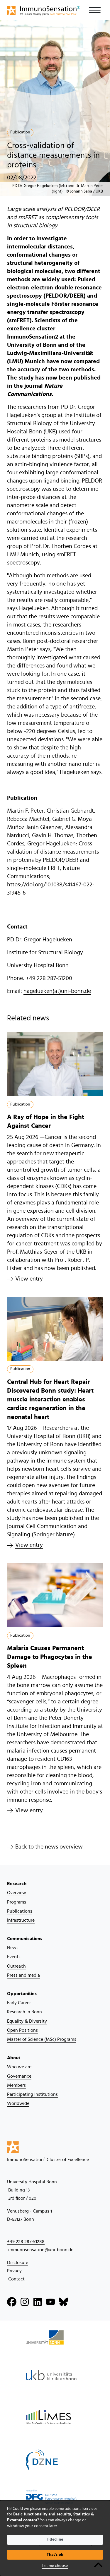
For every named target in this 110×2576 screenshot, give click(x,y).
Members (16, 2085)
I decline (55, 2539)
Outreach (16, 1966)
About (14, 2058)
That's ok (55, 2555)
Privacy (14, 2271)
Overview (17, 1893)
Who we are (19, 2067)
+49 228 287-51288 (26, 2242)
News (13, 1948)
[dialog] (55, 2538)
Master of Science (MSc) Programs (42, 2039)
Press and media (23, 1975)
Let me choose (55, 2566)
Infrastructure (21, 1920)
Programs (17, 1902)
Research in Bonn (24, 2012)
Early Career (19, 2003)
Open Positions (22, 2030)
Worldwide (18, 2103)
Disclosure (18, 2263)
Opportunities (22, 1994)
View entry (29, 1279)
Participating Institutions (32, 2094)
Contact (16, 2279)
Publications (20, 1911)
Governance (19, 2076)
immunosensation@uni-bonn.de (40, 2250)
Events (14, 1957)
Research (17, 1884)
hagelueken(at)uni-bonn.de (57, 991)
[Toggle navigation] (95, 10)
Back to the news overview (49, 1847)
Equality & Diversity (27, 2021)
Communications (25, 1939)
